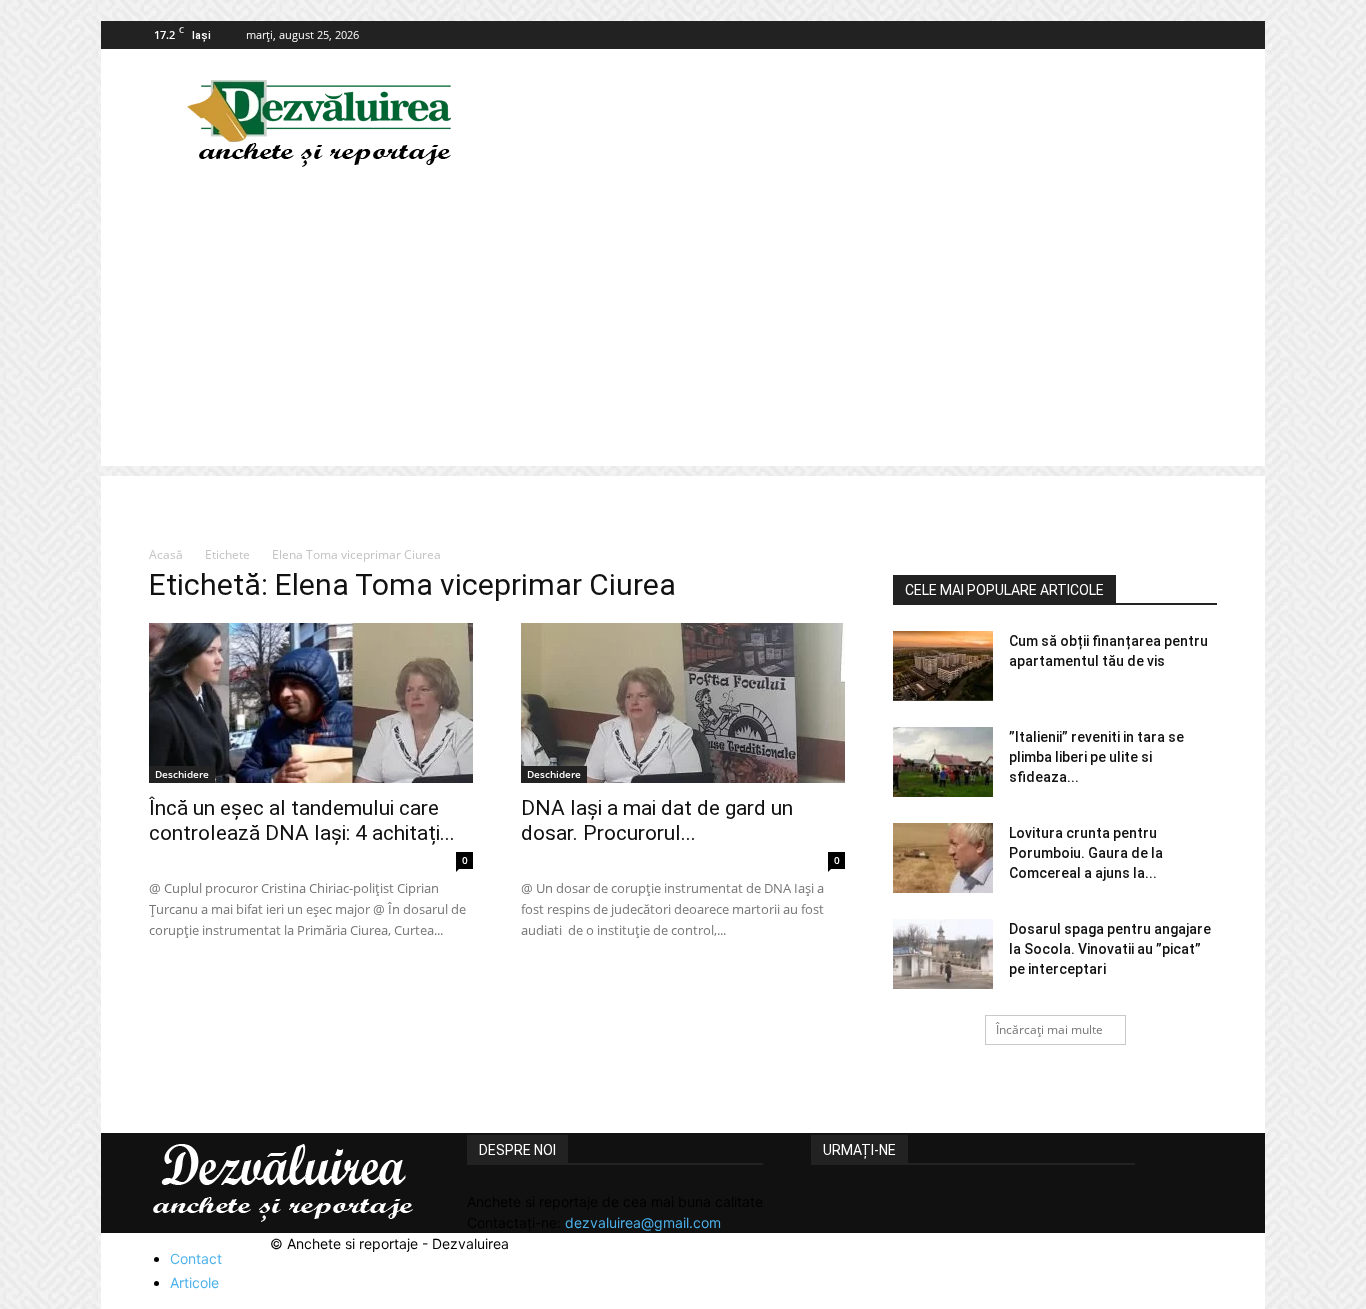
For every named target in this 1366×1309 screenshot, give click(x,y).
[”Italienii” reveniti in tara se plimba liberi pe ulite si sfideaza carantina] (943, 762)
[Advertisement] (683, 326)
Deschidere (182, 774)
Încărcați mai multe (1049, 1029)
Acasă (166, 554)
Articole (194, 1282)
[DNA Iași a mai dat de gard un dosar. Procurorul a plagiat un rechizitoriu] (683, 703)
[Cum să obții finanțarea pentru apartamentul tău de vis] (943, 666)
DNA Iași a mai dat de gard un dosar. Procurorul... (657, 820)
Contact (196, 1258)
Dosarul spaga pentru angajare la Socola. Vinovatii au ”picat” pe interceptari (1110, 949)
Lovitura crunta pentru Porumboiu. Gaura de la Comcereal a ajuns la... (1086, 853)
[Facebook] (1202, 35)
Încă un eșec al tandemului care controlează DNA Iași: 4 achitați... (302, 820)
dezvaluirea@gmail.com (643, 1222)
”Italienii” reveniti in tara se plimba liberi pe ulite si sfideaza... (1096, 757)
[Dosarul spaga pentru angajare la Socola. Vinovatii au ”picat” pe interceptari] (943, 954)
